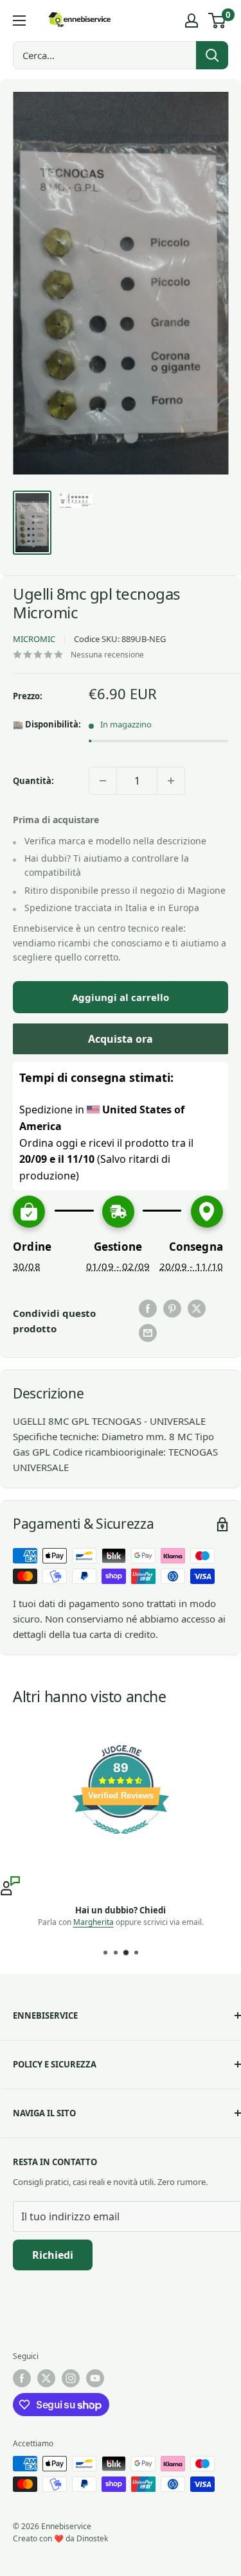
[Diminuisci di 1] (103, 781)
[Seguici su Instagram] (71, 2378)
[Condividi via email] (148, 1333)
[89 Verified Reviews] (121, 1840)
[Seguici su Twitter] (46, 2378)
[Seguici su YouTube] (95, 2378)
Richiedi (53, 2255)
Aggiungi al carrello (121, 997)
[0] (218, 21)
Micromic (34, 639)
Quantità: (33, 781)
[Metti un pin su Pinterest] (172, 1309)
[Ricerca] (212, 55)
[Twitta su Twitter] (197, 1309)
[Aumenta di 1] (171, 781)
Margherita (94, 1922)
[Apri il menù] (19, 21)
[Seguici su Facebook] (22, 2378)
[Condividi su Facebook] (148, 1309)
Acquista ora (121, 1039)
